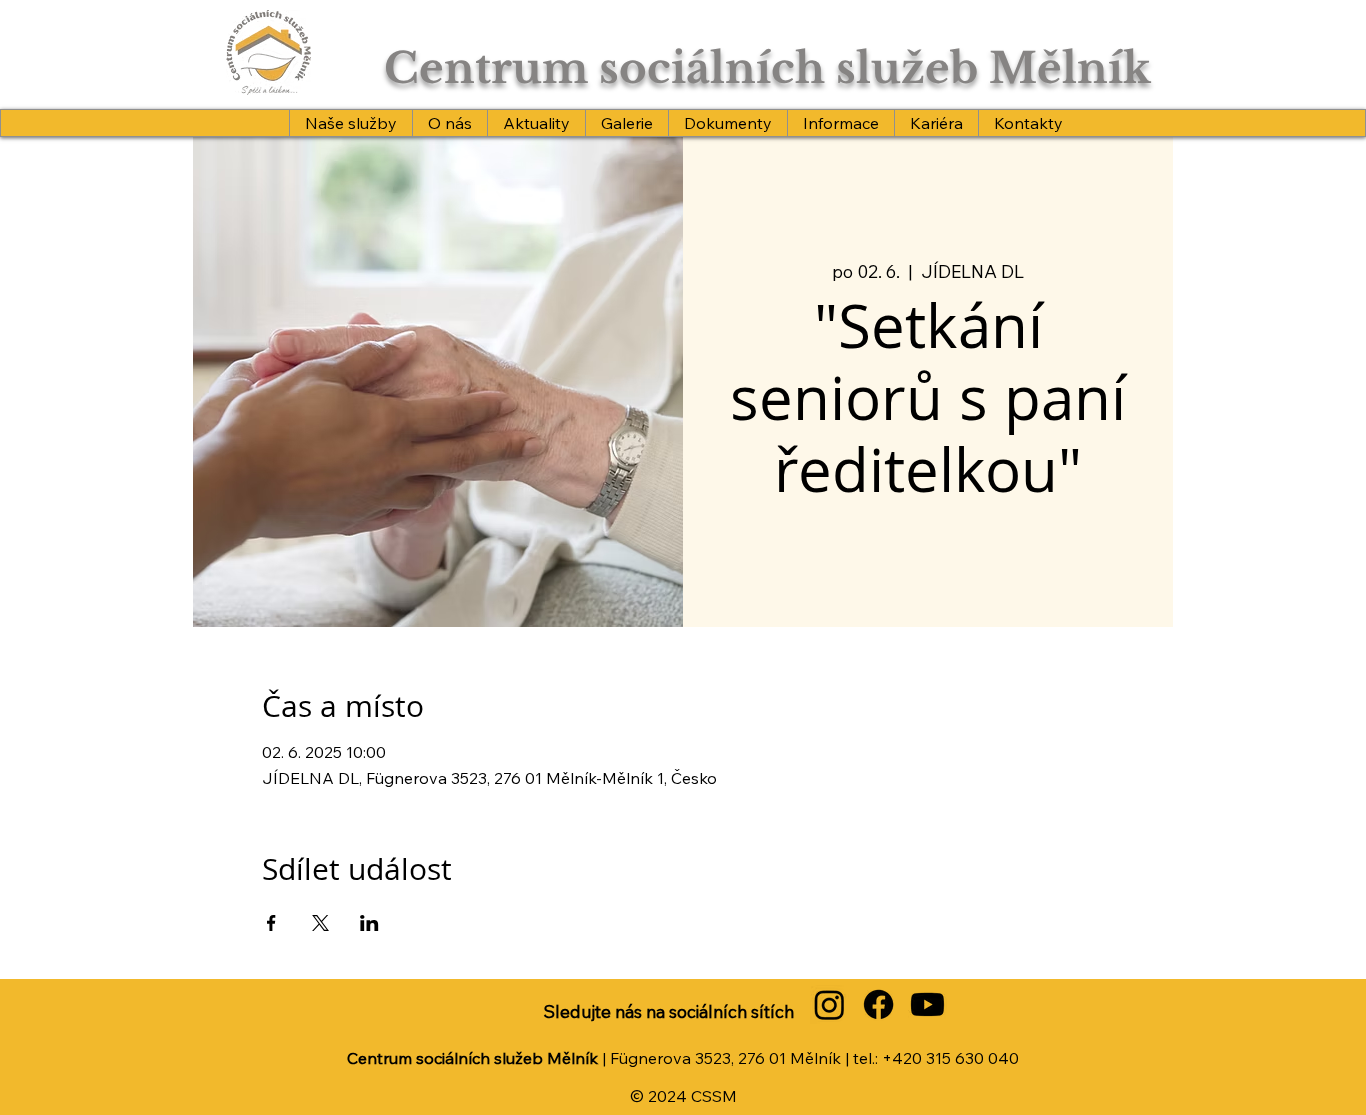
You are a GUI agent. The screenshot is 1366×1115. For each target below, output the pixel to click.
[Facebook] (878, 1004)
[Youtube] (927, 1004)
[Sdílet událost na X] (320, 923)
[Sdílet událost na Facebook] (271, 923)
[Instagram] (829, 1004)
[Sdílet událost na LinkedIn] (369, 923)
